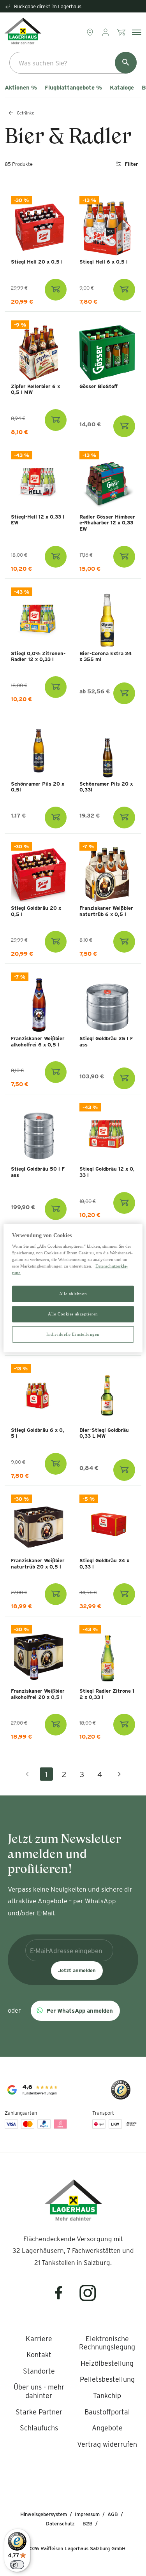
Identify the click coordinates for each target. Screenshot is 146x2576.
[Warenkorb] (122, 32)
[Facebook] (63, 2298)
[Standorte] (91, 32)
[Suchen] (126, 63)
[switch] (17, 2565)
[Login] (106, 32)
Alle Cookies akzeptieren (73, 1314)
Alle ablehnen (73, 1294)
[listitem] (39, 2339)
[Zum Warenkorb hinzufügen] (56, 290)
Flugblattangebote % (73, 88)
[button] (75, 2011)
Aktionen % (21, 88)
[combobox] (73, 63)
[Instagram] (88, 2298)
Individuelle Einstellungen (73, 1334)
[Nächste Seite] (119, 1774)
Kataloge (122, 88)
